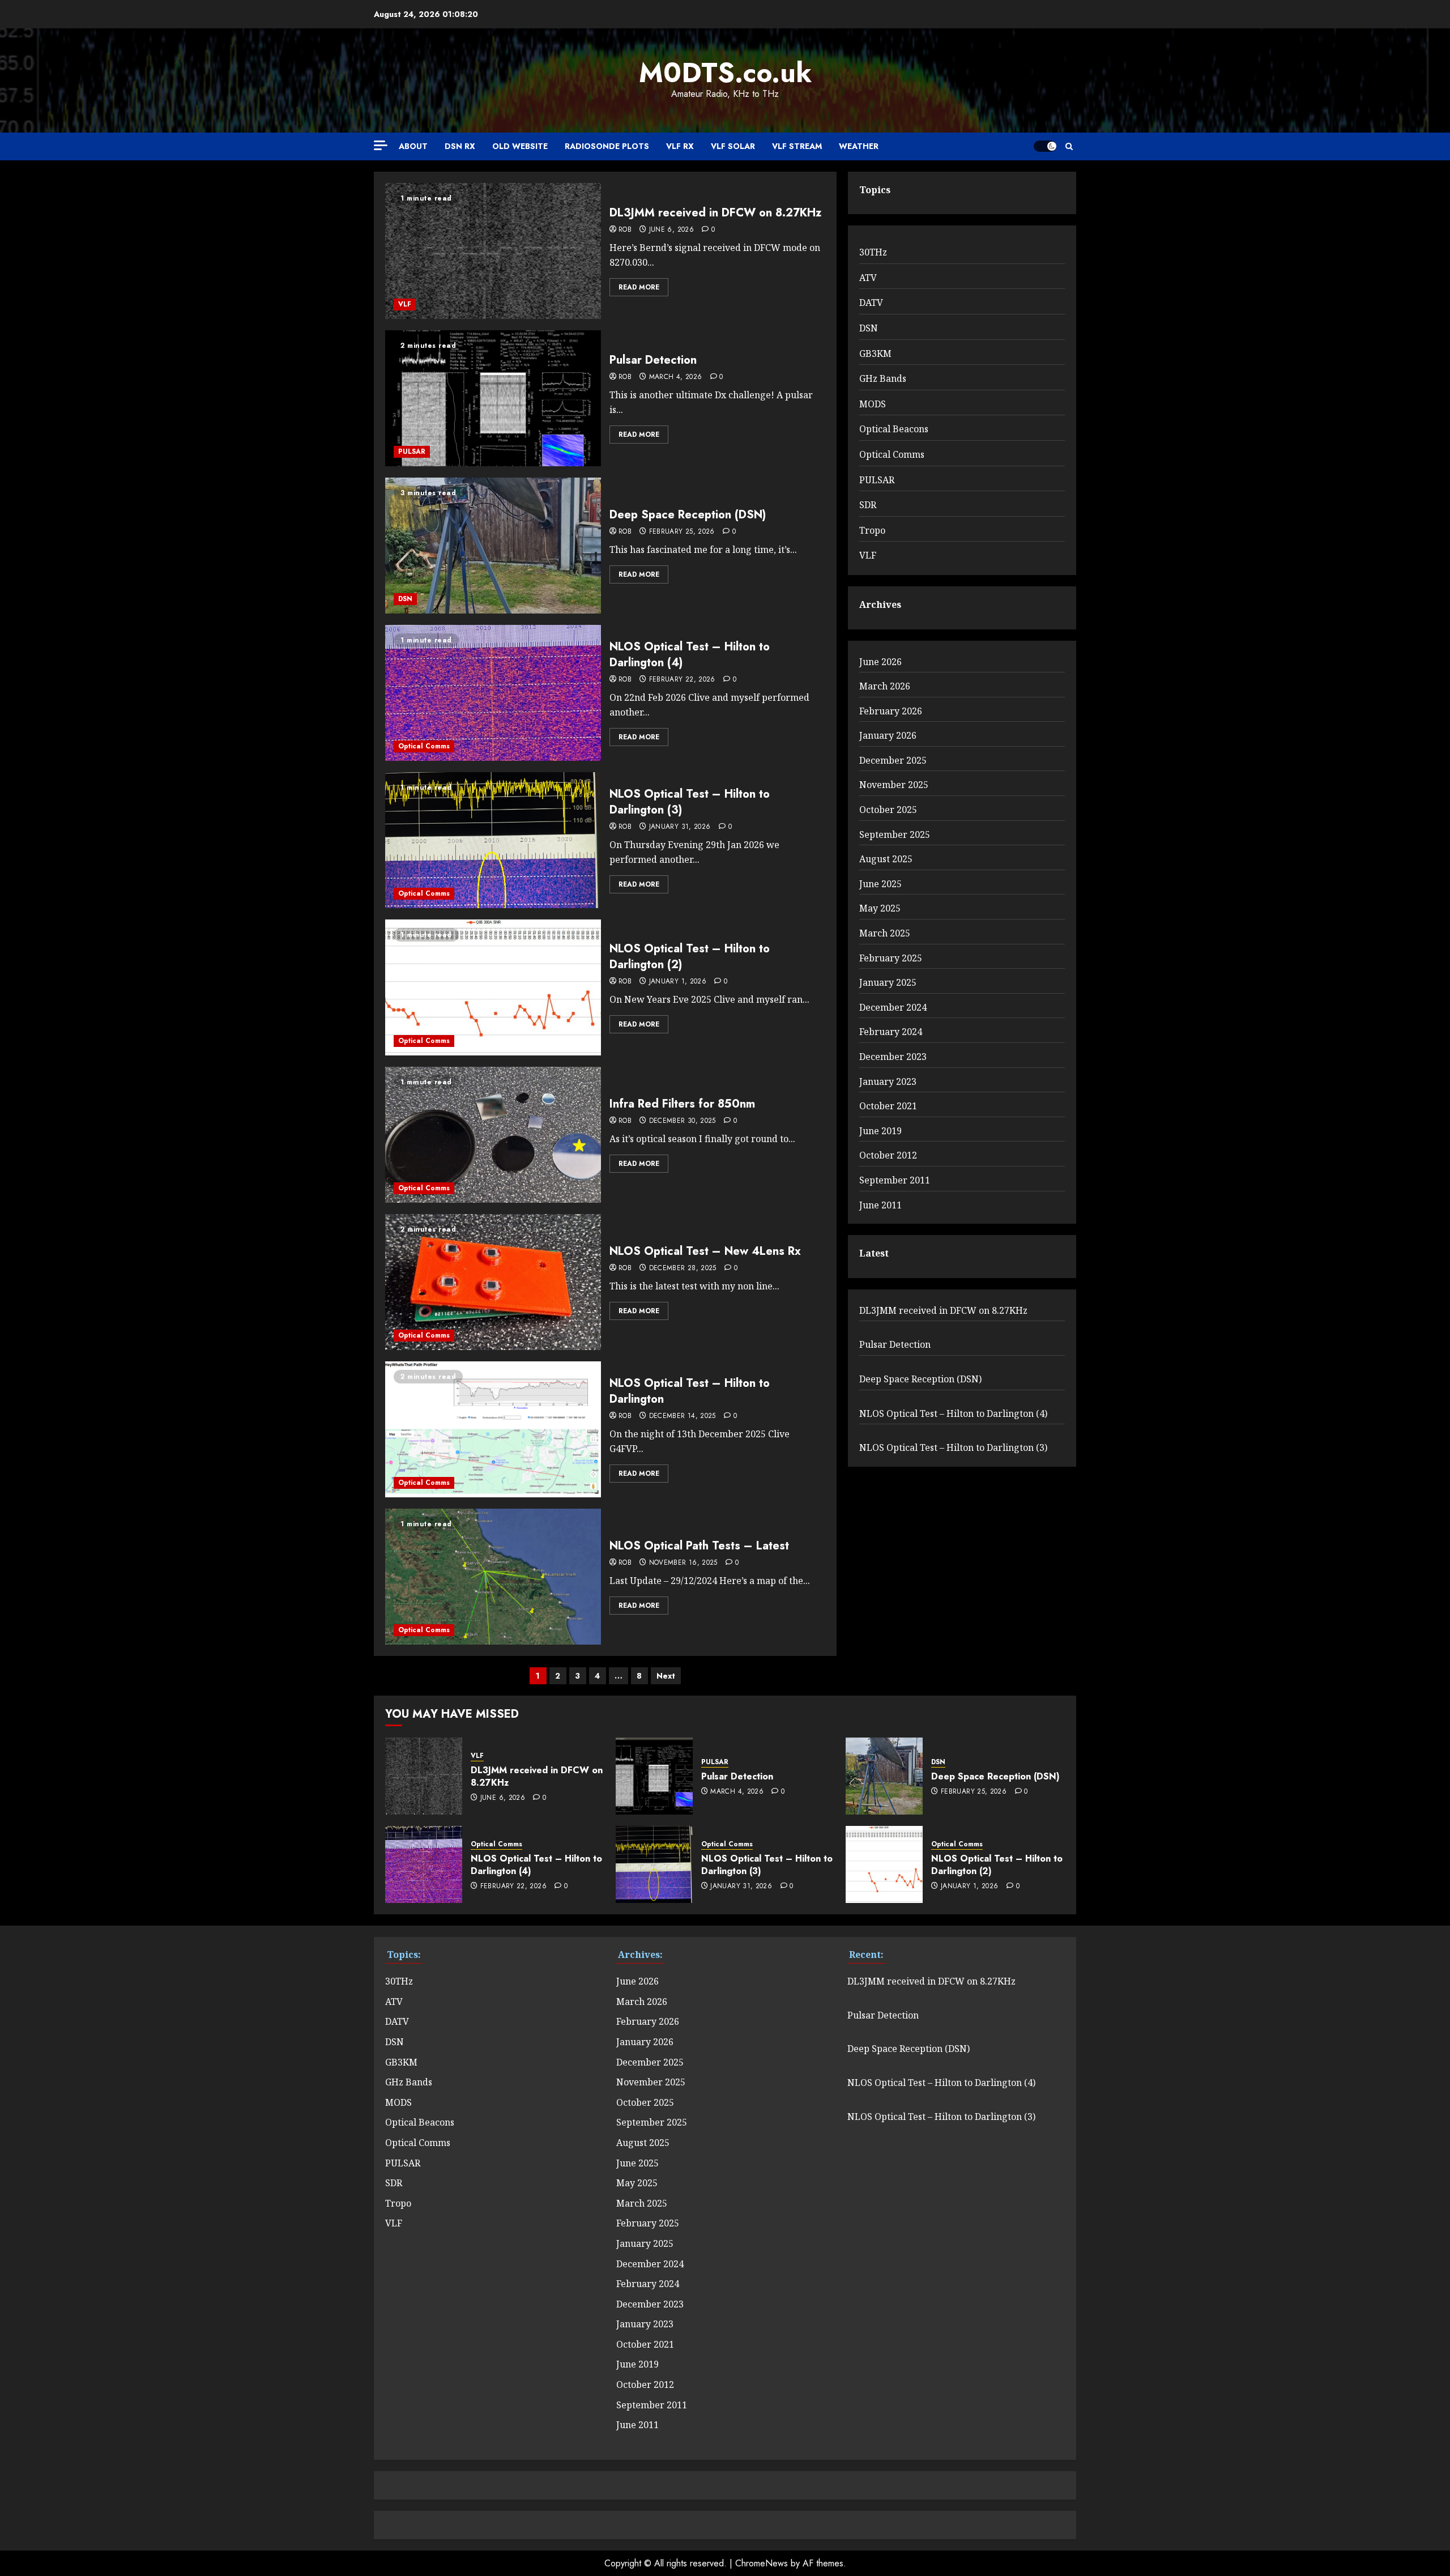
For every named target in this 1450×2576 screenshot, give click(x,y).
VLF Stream (797, 146)
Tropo (872, 530)
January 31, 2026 (680, 827)
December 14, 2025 (683, 1416)
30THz (873, 252)
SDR (868, 505)
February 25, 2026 (682, 532)
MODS (873, 404)
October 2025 (888, 810)
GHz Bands (883, 378)
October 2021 (888, 1106)
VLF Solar (733, 146)
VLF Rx (680, 146)
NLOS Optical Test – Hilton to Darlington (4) (690, 655)
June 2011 (880, 1205)
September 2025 (895, 834)
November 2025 (894, 785)
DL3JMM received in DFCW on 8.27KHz (715, 213)
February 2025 (891, 958)
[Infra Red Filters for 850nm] (493, 1135)
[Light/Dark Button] (1045, 146)
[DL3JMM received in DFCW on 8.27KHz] (493, 251)
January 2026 (888, 735)
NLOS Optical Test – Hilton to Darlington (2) (690, 957)
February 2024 (891, 1032)
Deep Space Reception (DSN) (688, 515)
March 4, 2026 (676, 377)
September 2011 (895, 1180)
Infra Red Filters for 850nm (682, 1104)
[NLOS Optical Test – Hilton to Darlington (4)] (493, 693)
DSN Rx (460, 146)
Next (666, 1676)
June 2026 (880, 662)
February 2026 (891, 711)
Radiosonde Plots (607, 146)
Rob (625, 230)
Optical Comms (424, 746)
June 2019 (880, 1131)
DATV (871, 303)
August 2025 (886, 859)
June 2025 (880, 884)
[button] (1069, 146)
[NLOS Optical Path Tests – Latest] (493, 1577)
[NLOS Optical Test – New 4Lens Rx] (493, 1282)
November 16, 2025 (683, 1563)
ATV (868, 278)
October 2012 (888, 1155)
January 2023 (888, 1082)
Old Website (520, 146)
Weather (859, 146)
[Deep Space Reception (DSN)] (493, 546)
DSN (405, 599)
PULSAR (412, 452)
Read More (639, 287)
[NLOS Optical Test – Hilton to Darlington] (493, 1429)
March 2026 (885, 686)
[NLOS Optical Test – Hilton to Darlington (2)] (493, 987)
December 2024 (893, 1007)
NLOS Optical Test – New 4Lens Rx (705, 1251)
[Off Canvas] (381, 145)
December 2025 (893, 760)
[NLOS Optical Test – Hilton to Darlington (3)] (493, 840)
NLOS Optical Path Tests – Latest (699, 1546)
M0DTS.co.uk (725, 73)
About (413, 146)
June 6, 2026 (671, 230)
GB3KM (875, 354)
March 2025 (885, 933)
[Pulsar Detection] (493, 398)
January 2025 (888, 982)
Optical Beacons (894, 429)
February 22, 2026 (682, 680)
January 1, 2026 (678, 982)
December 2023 (893, 1057)
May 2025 (880, 908)
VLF (405, 304)
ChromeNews (762, 2563)
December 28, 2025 (683, 1268)
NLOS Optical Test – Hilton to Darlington (690, 1391)
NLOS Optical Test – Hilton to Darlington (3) (690, 802)
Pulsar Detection (653, 360)
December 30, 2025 (683, 1121)
